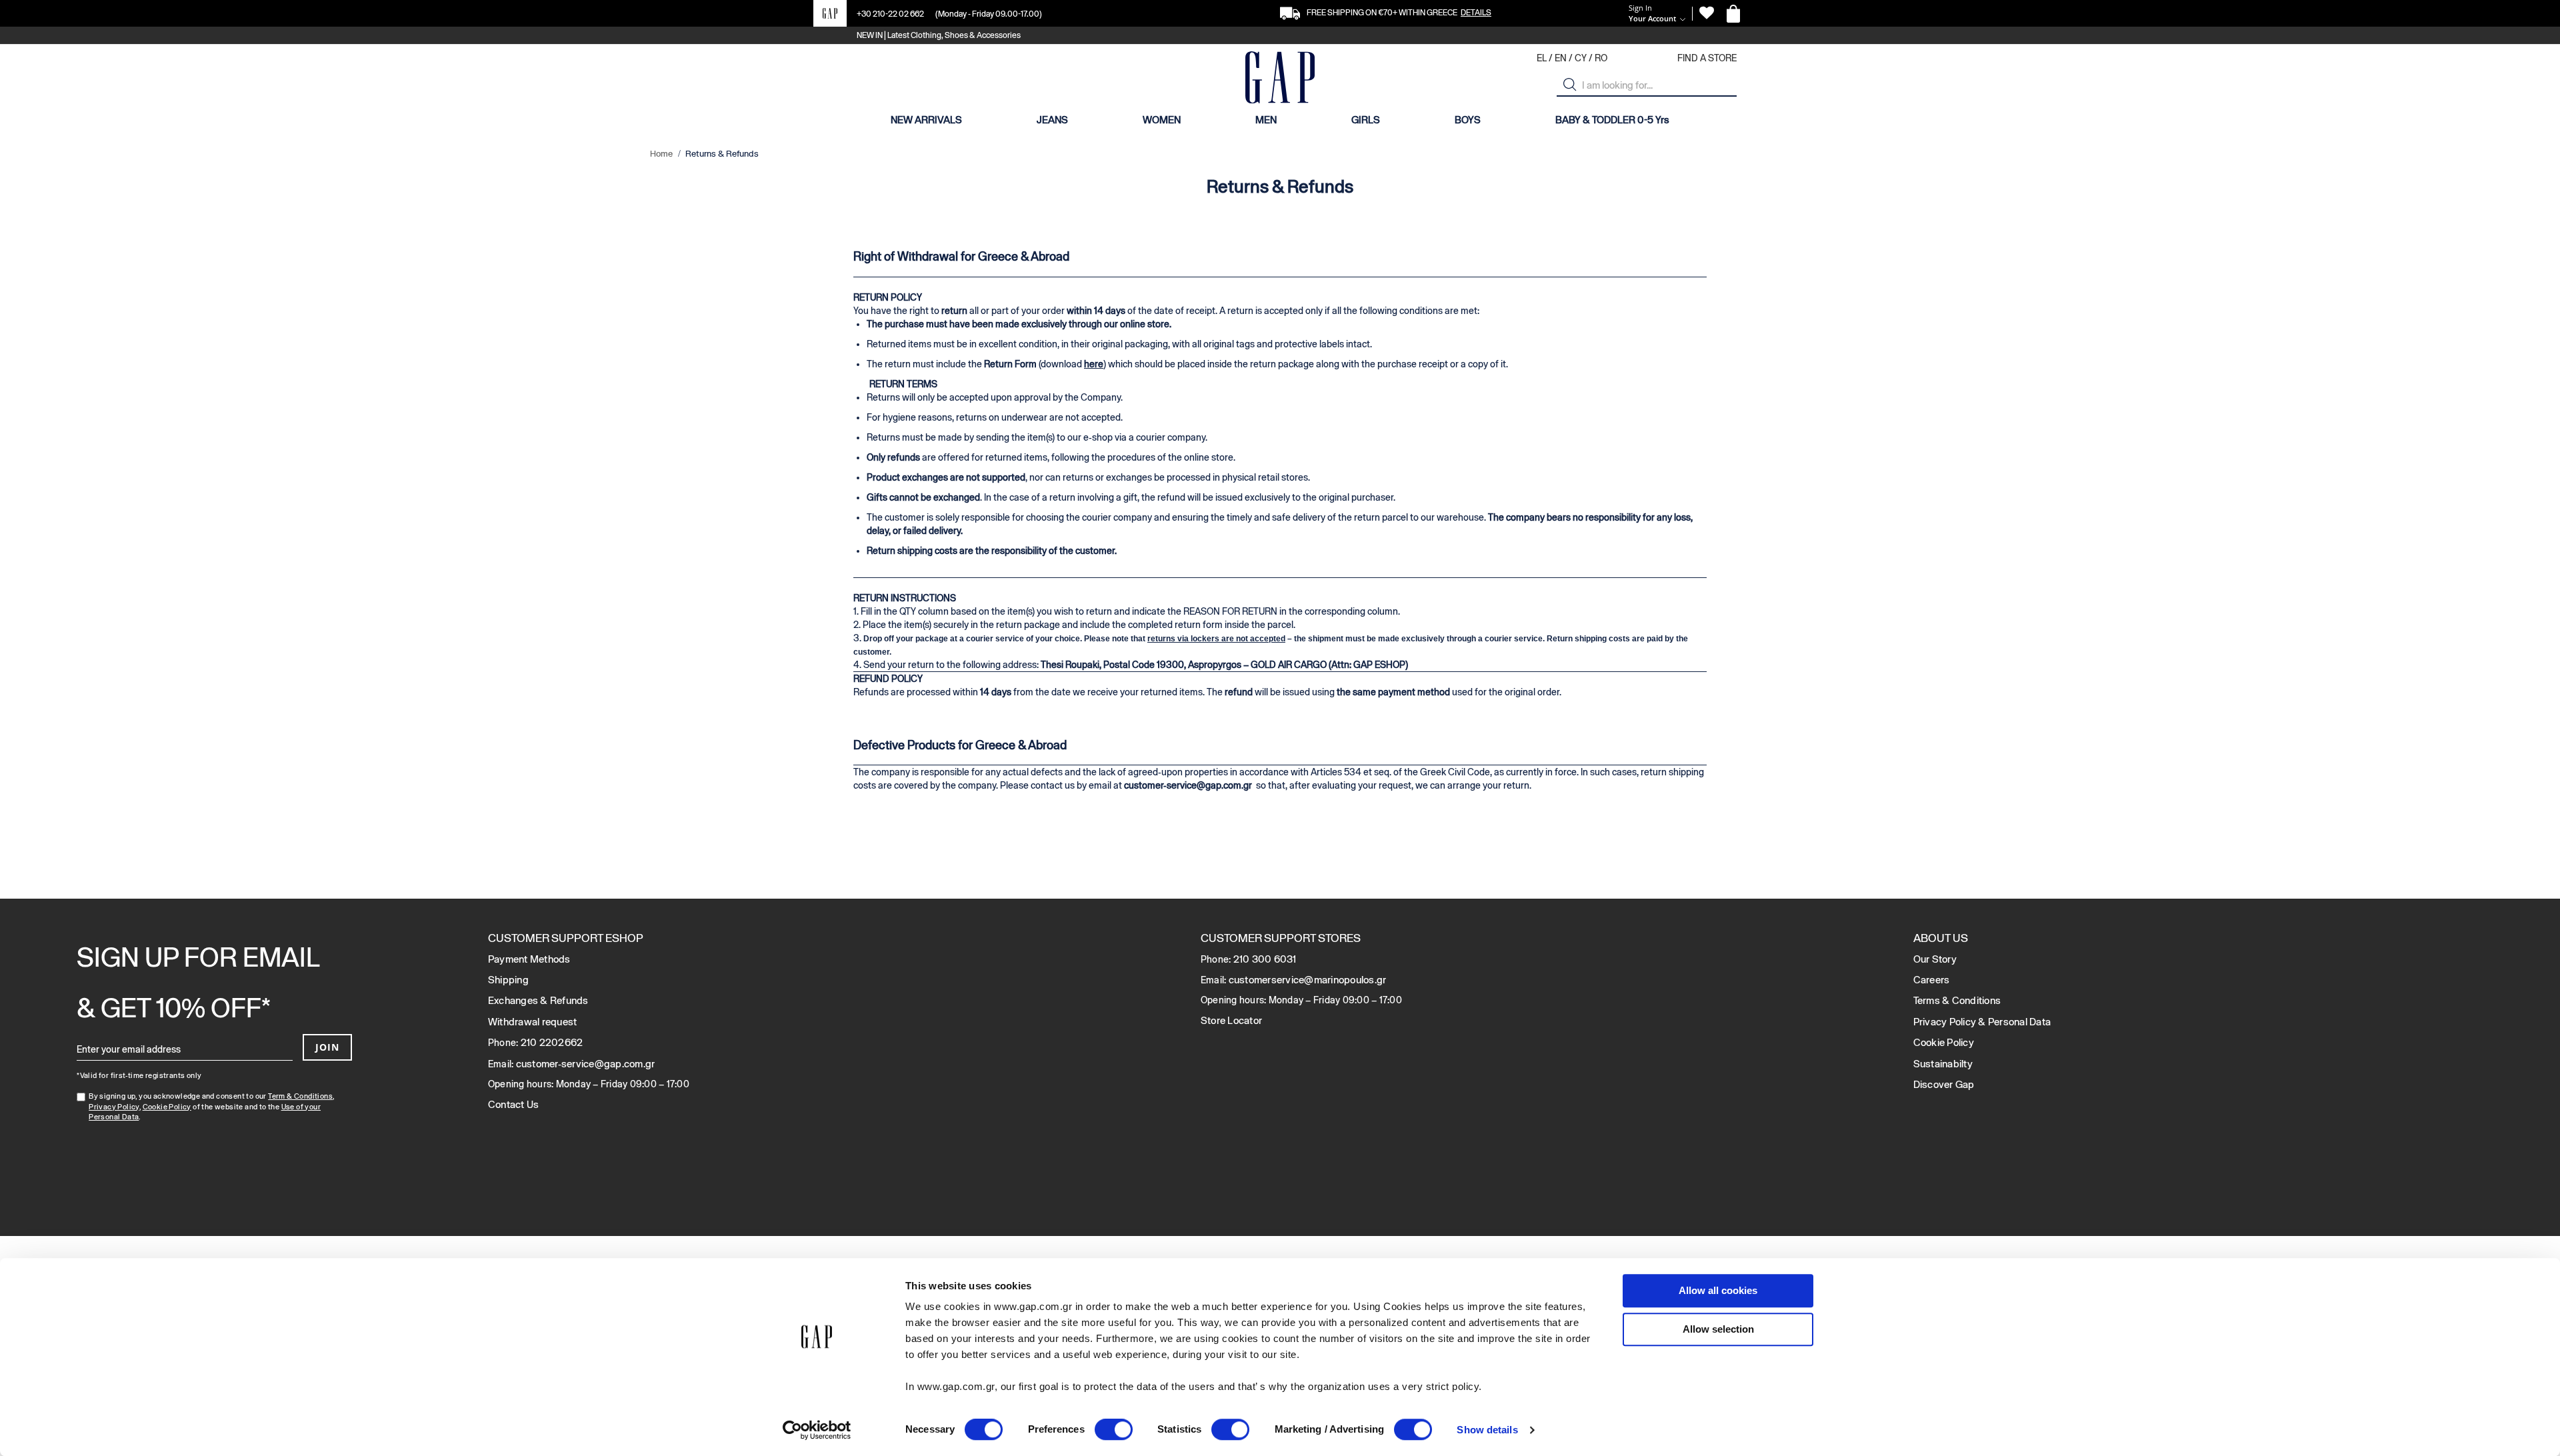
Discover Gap (1944, 1084)
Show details (1487, 1430)
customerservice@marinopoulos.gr (1308, 980)
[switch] (1114, 1431)
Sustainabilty (1943, 1064)
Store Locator (1231, 1020)
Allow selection (1718, 1329)
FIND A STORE (1707, 58)
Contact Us (514, 1104)
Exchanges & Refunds (538, 1000)
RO (1601, 58)
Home (662, 154)
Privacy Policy (114, 1107)
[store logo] (1280, 79)
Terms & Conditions (1957, 1000)
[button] (1570, 85)
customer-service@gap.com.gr (1188, 785)
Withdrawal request (533, 1022)
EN (1561, 58)
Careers (1932, 980)
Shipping (508, 980)
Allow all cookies (1718, 1290)
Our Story (1935, 959)
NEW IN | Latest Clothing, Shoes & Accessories (939, 35)
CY (1581, 58)
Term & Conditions (300, 1096)
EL (1542, 58)
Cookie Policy (167, 1107)
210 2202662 (552, 1042)
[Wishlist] (1707, 13)
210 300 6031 (1265, 959)
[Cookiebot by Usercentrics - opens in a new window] (817, 1430)
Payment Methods (529, 959)
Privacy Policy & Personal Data (1982, 1022)
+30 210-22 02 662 (891, 14)
